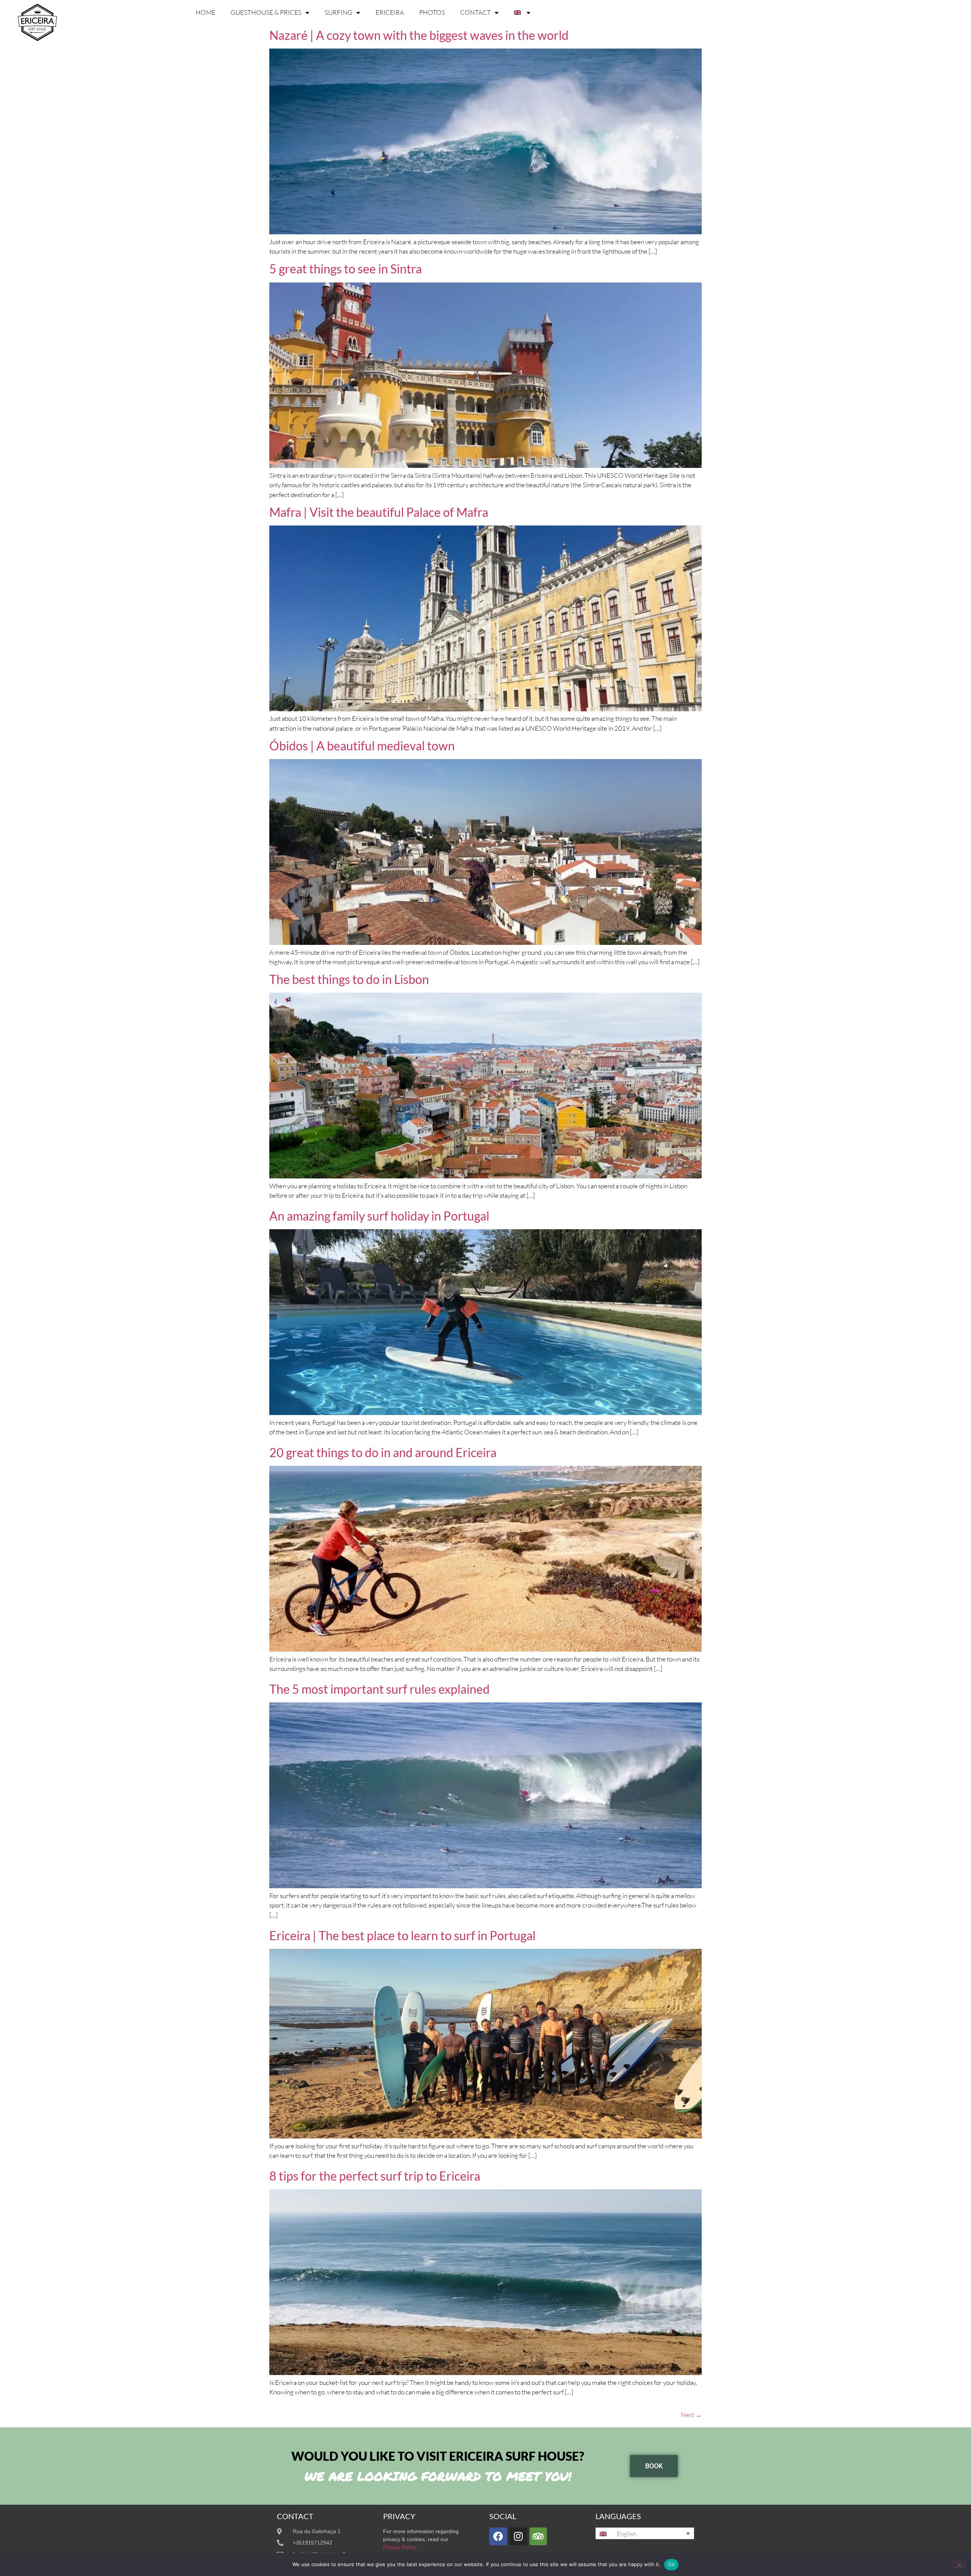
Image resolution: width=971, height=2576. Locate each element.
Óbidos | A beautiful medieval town (362, 746)
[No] (959, 2564)
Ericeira (390, 12)
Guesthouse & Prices (266, 12)
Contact (475, 12)
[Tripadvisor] (538, 2536)
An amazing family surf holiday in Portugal (379, 1216)
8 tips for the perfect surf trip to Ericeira (375, 2176)
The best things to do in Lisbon (349, 979)
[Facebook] (498, 2536)
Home (206, 12)
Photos (432, 12)
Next (691, 2415)
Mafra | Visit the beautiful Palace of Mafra (379, 512)
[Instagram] (518, 2536)
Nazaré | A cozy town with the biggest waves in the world (419, 35)
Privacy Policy (399, 2547)
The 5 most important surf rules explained (379, 1689)
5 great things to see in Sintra (346, 269)
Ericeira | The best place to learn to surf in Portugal (402, 1935)
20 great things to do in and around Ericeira (383, 1452)
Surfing (339, 12)
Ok (671, 2564)
